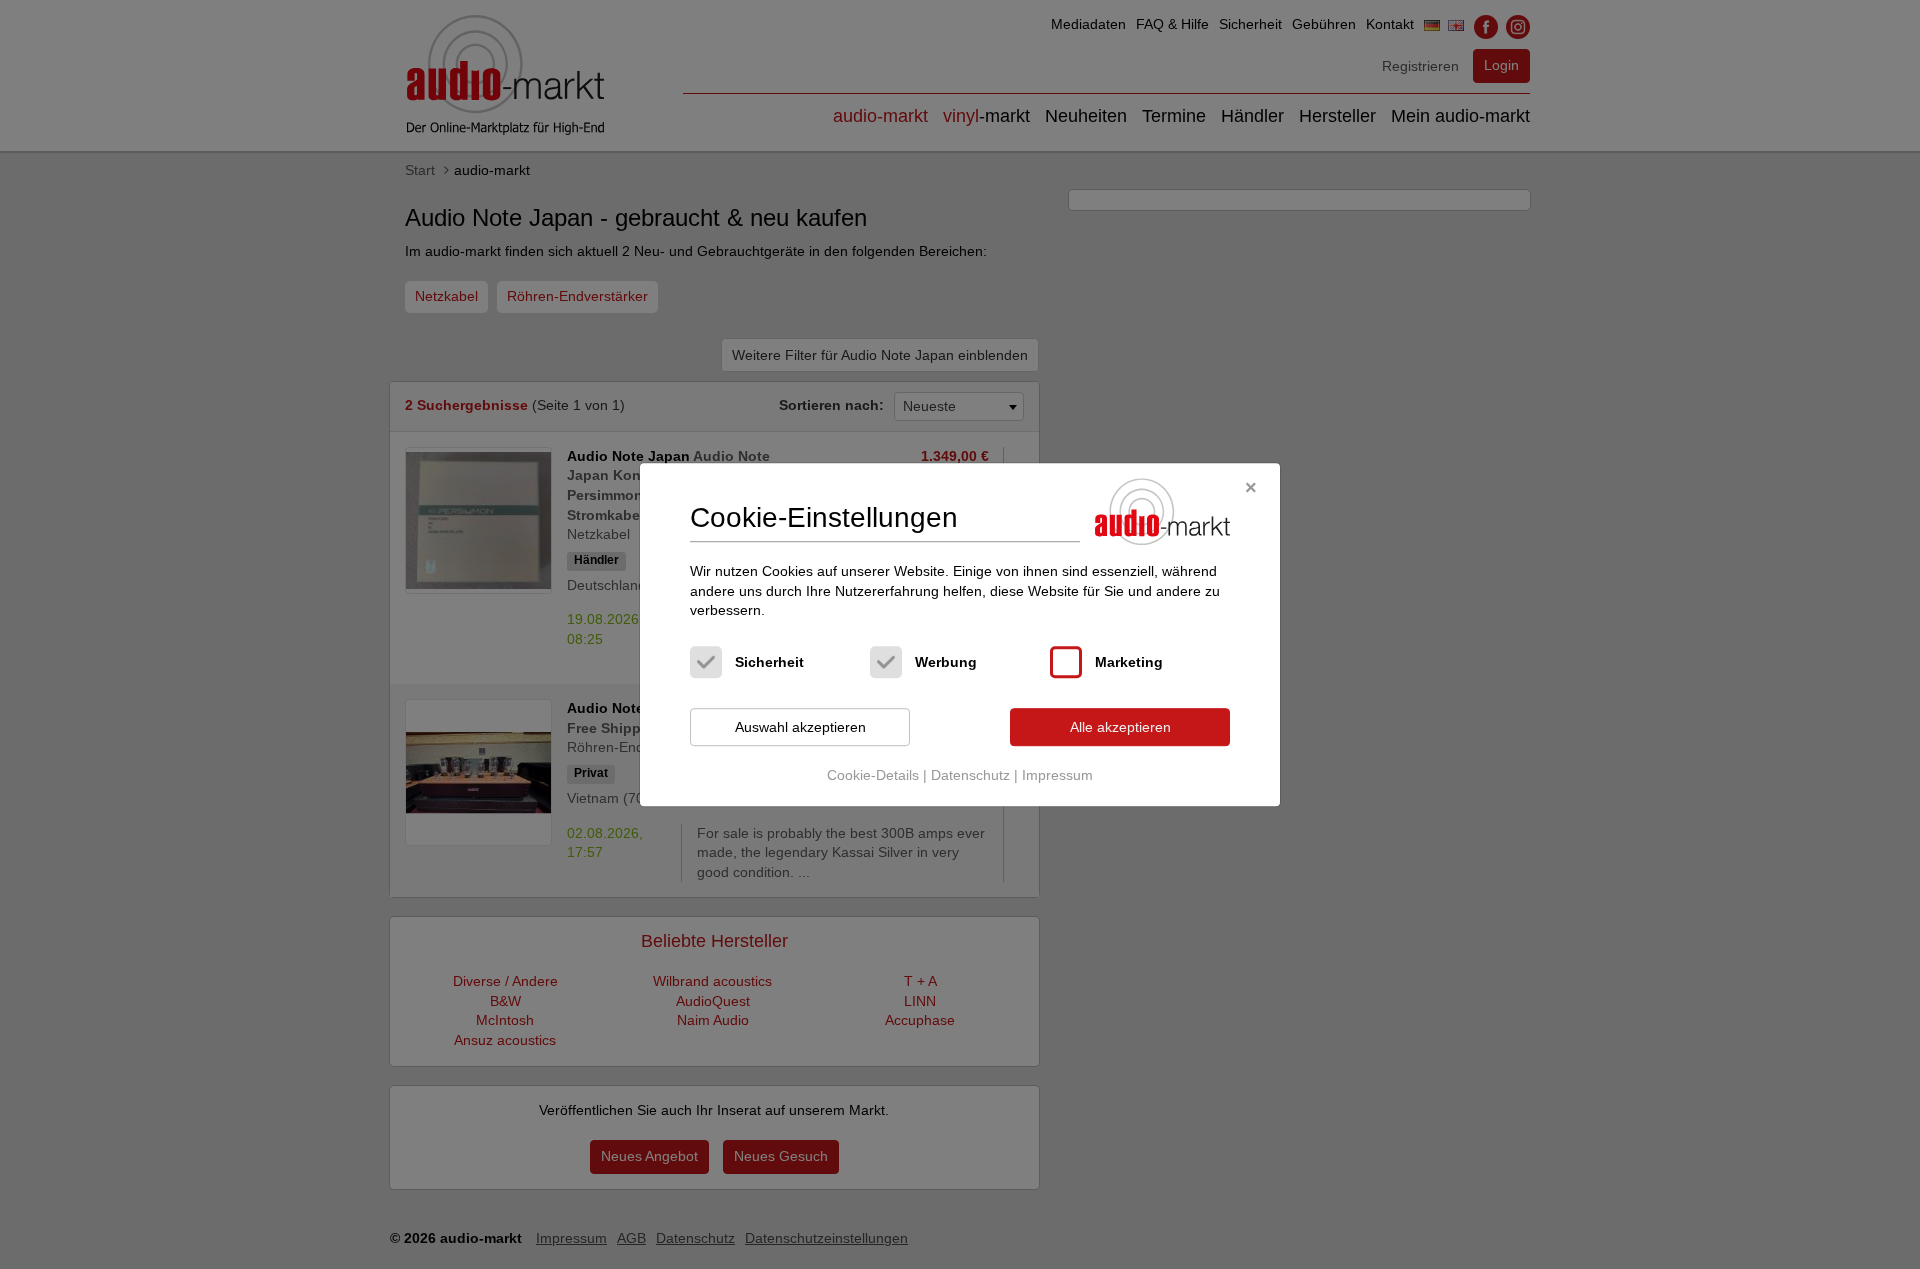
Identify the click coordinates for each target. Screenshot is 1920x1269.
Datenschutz (970, 776)
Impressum (1057, 776)
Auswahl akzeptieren (800, 727)
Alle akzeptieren (1120, 727)
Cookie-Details (873, 776)
